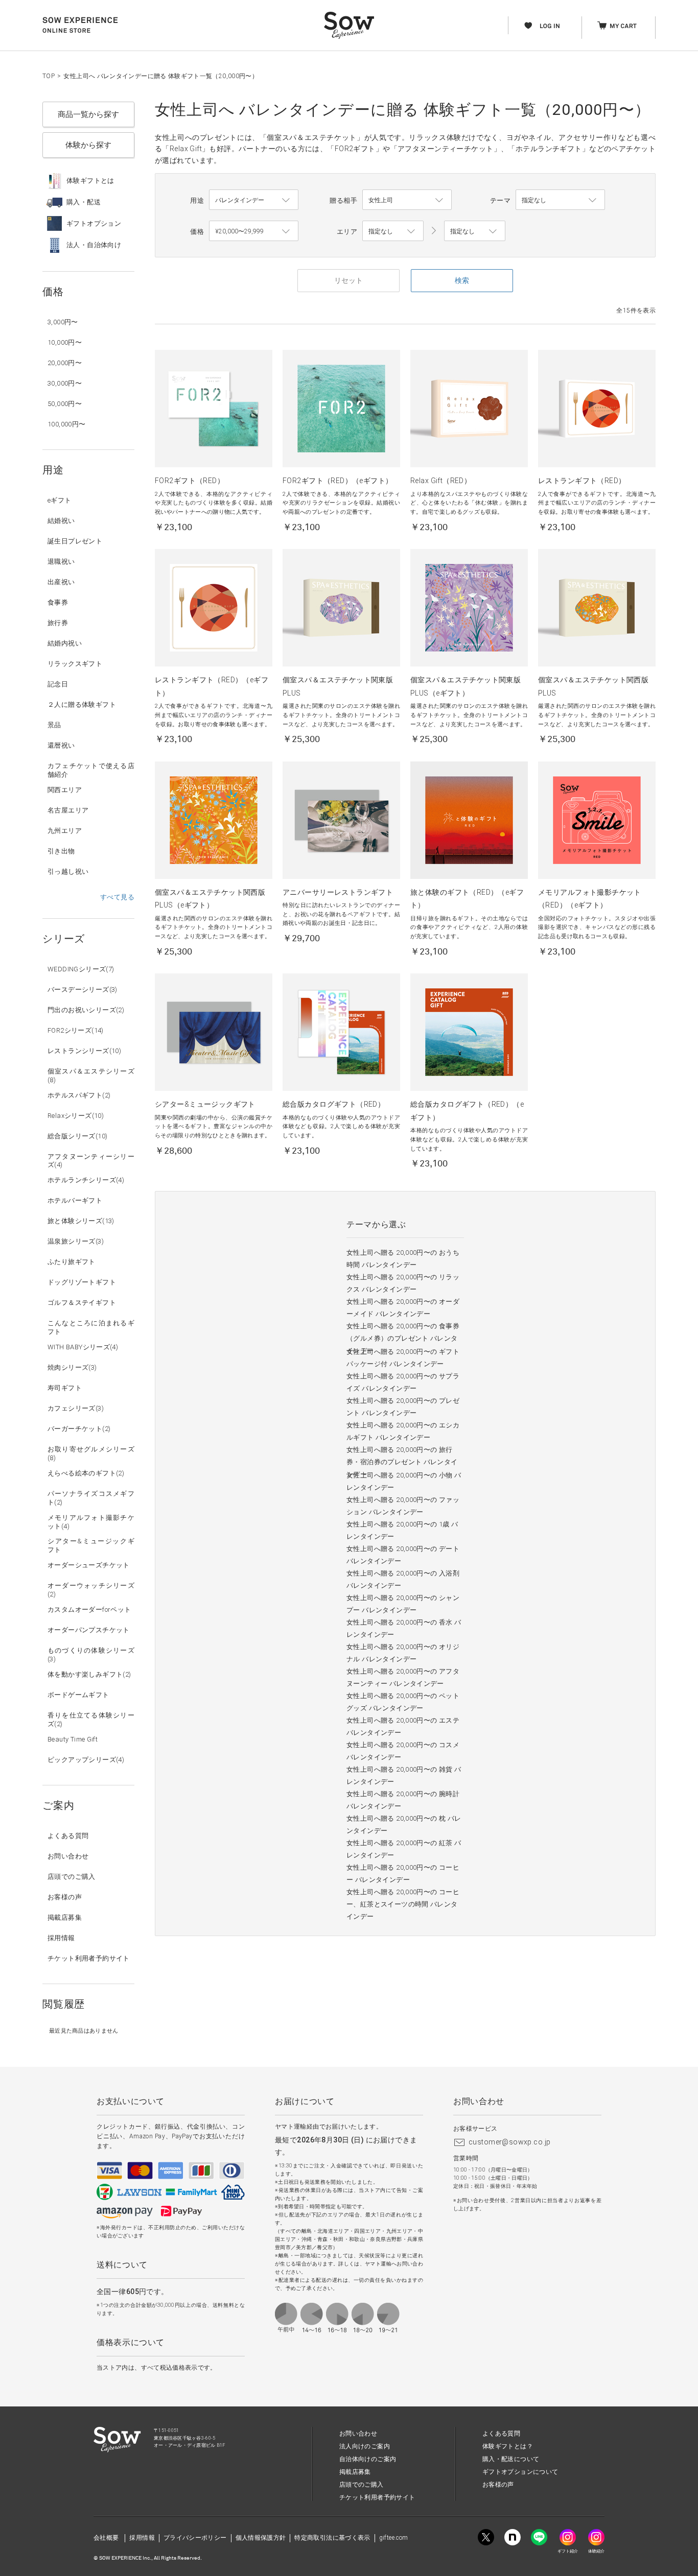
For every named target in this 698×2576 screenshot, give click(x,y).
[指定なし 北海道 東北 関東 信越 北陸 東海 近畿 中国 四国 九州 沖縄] (393, 231)
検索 (462, 280)
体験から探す (88, 145)
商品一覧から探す (88, 114)
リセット (348, 280)
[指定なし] (475, 231)
